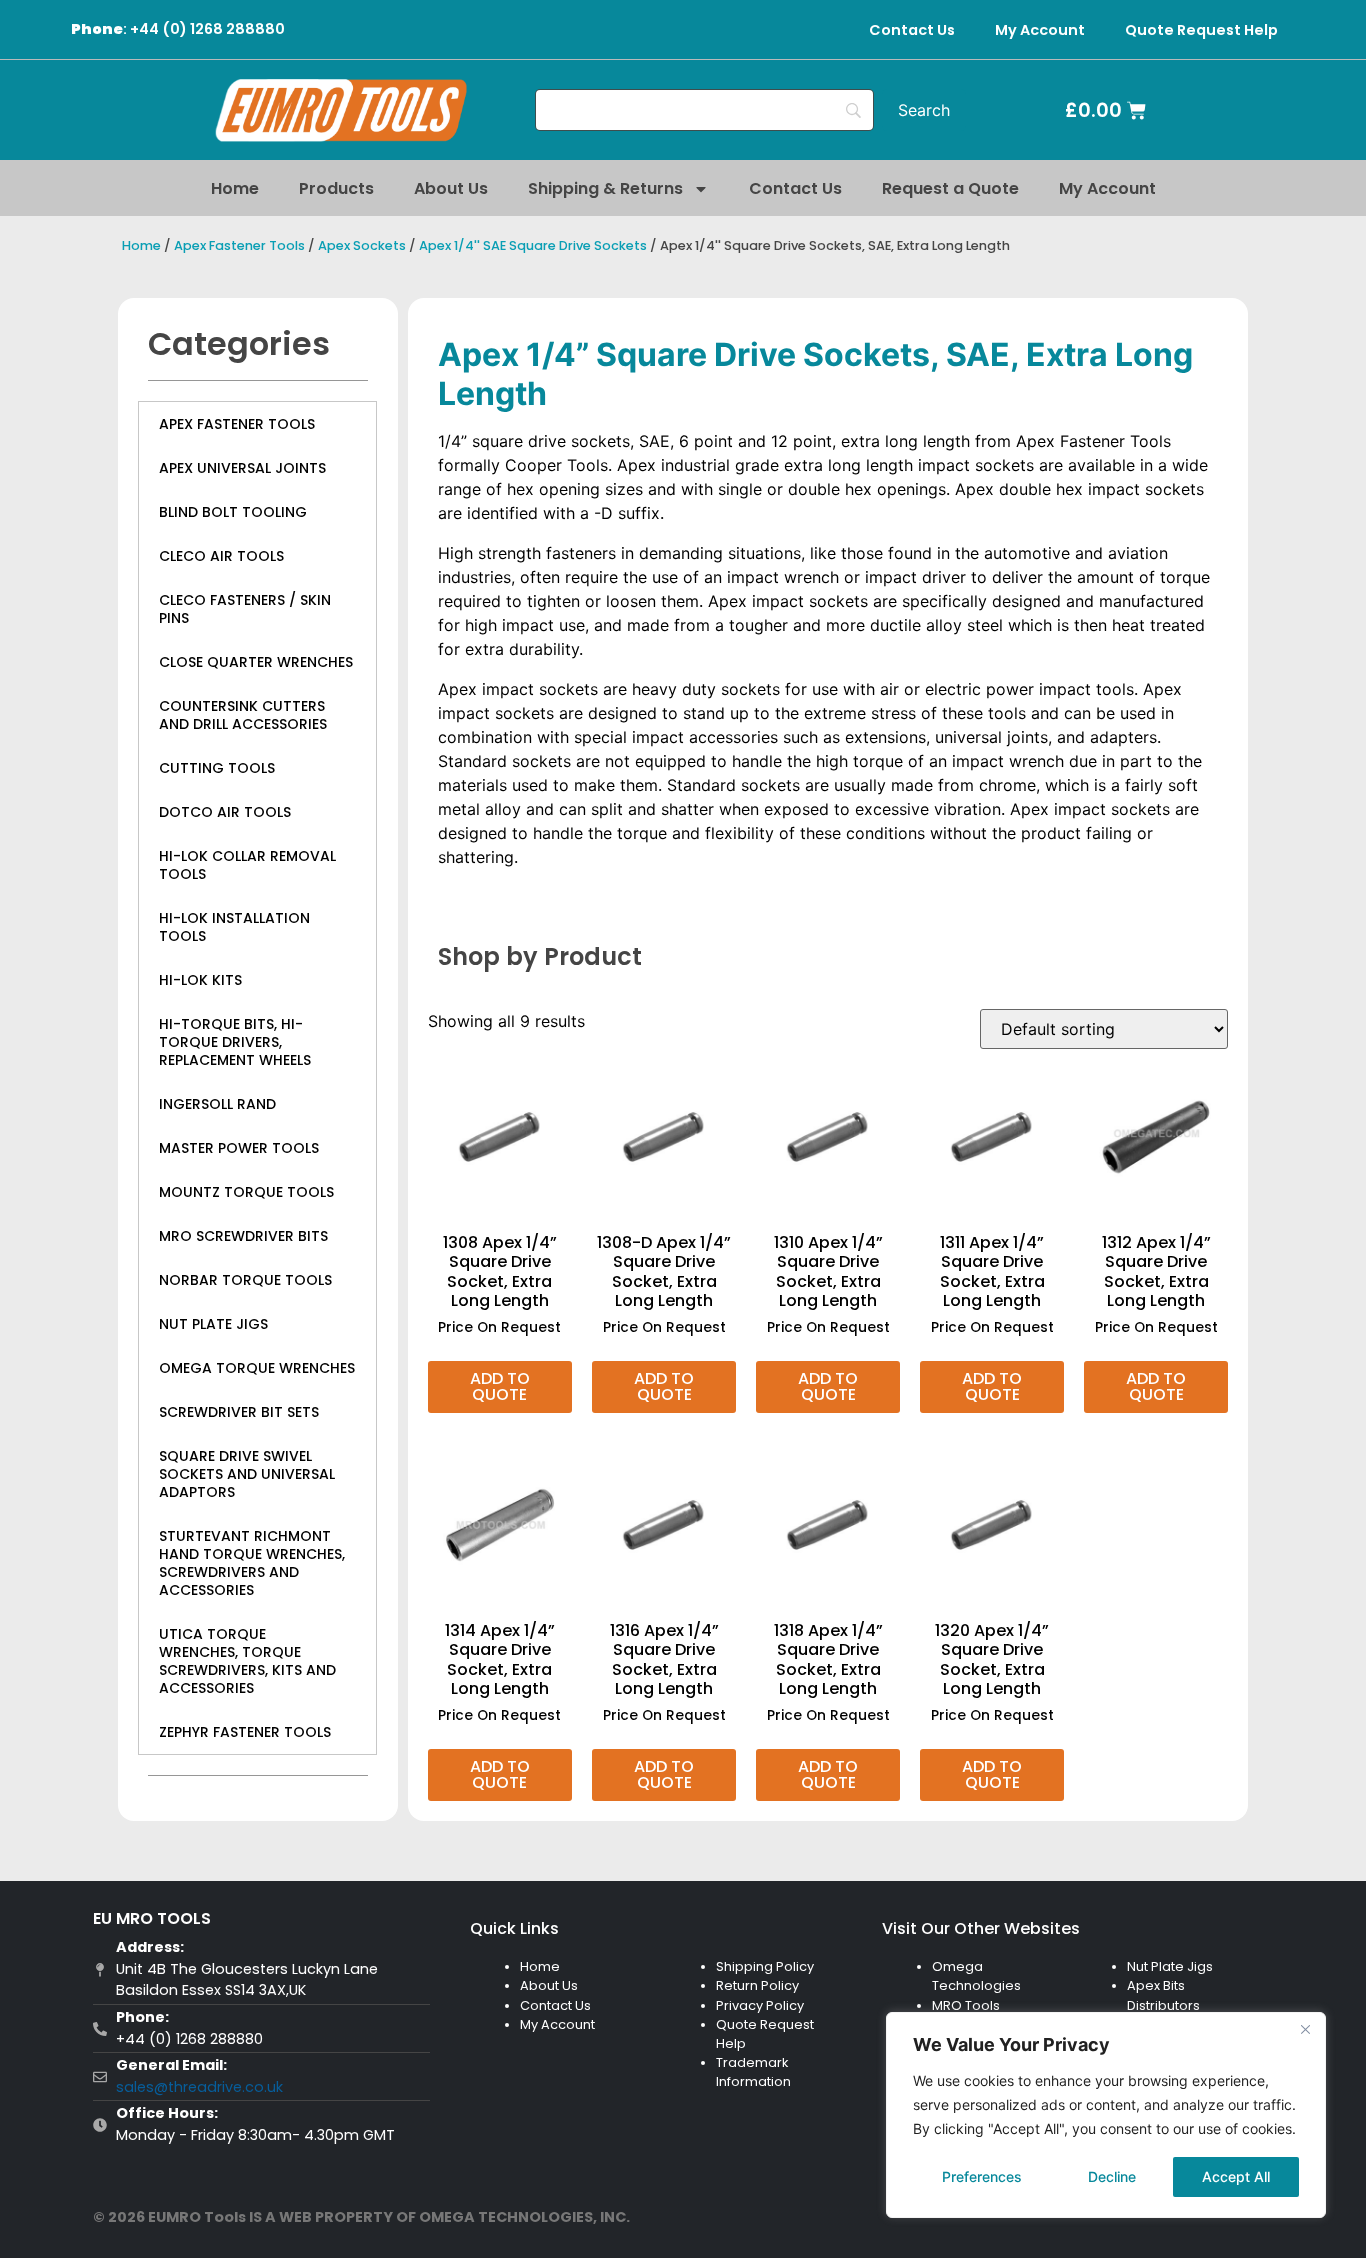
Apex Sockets (362, 245)
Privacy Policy (760, 2005)
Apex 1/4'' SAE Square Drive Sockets (533, 245)
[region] (1106, 2115)
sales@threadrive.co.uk (199, 2087)
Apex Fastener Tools (239, 245)
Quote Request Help (1201, 30)
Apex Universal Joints (242, 468)
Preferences (982, 2176)
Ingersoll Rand (217, 1104)
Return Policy (757, 1985)
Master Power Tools (239, 1148)
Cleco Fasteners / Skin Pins (245, 609)
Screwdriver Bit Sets (239, 1412)
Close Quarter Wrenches (256, 662)
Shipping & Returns (605, 188)
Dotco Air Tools (225, 812)
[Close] (1305, 2029)
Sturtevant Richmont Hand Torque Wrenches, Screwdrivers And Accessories (252, 1563)
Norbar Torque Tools (245, 1280)
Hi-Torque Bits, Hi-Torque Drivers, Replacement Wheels (235, 1042)
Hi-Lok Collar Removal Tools (247, 865)
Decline (1112, 2176)
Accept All (1236, 2176)
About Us (451, 188)
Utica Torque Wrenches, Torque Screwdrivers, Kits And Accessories (247, 1661)
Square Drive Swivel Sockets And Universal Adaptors (247, 1474)
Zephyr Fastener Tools (245, 1732)
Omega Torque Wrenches (257, 1368)
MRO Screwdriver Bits (243, 1236)
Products (336, 188)
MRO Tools (966, 2005)
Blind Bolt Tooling (233, 512)
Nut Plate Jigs (213, 1324)
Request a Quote (950, 188)
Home (235, 188)
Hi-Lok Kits (200, 980)
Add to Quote (500, 1386)
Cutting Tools (217, 768)
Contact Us (912, 30)
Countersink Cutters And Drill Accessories (243, 715)
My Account (1040, 30)
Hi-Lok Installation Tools (234, 927)
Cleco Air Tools (221, 556)
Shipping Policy (765, 1966)
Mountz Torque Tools (246, 1192)
